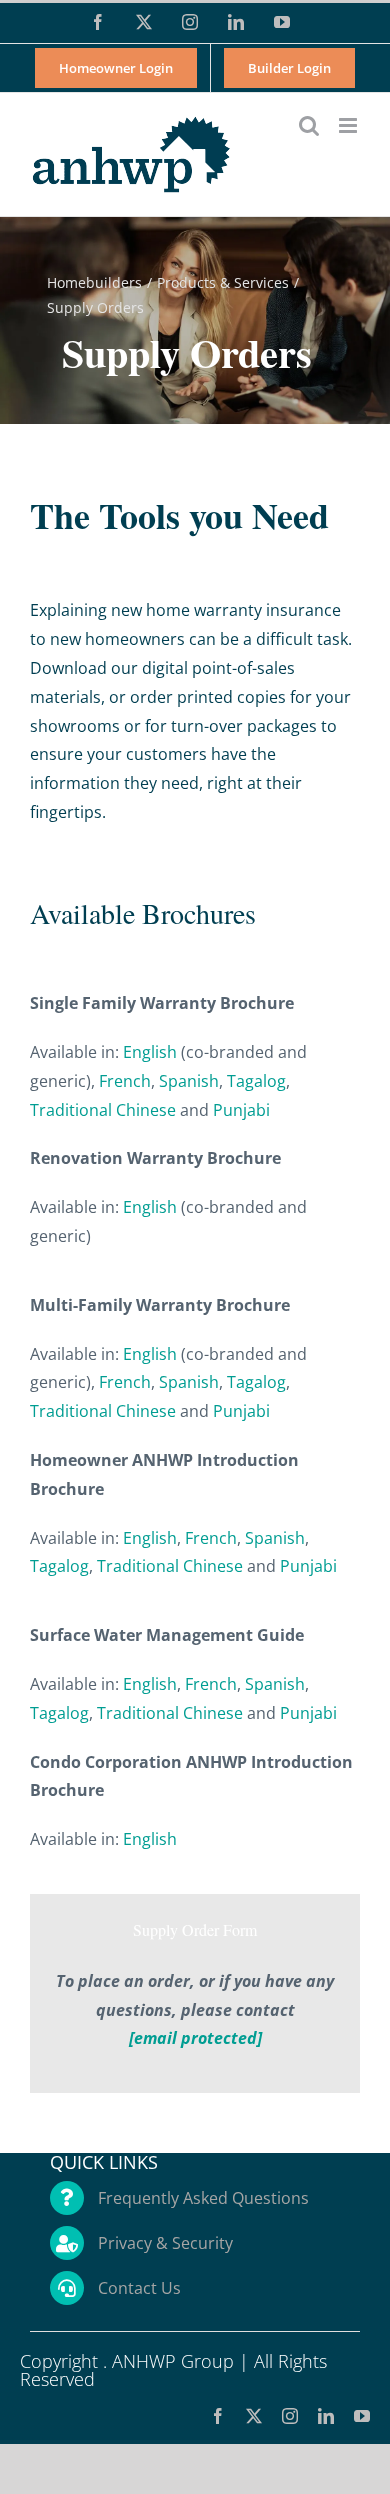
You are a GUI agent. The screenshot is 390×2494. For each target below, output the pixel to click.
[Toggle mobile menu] (349, 125)
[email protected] (195, 2038)
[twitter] (254, 2416)
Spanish (189, 1081)
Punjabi (241, 1110)
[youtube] (362, 2416)
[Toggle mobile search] (309, 125)
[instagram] (290, 2416)
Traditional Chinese (103, 1110)
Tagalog (256, 1081)
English (150, 1052)
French (125, 1081)
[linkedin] (326, 2416)
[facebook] (218, 2416)
